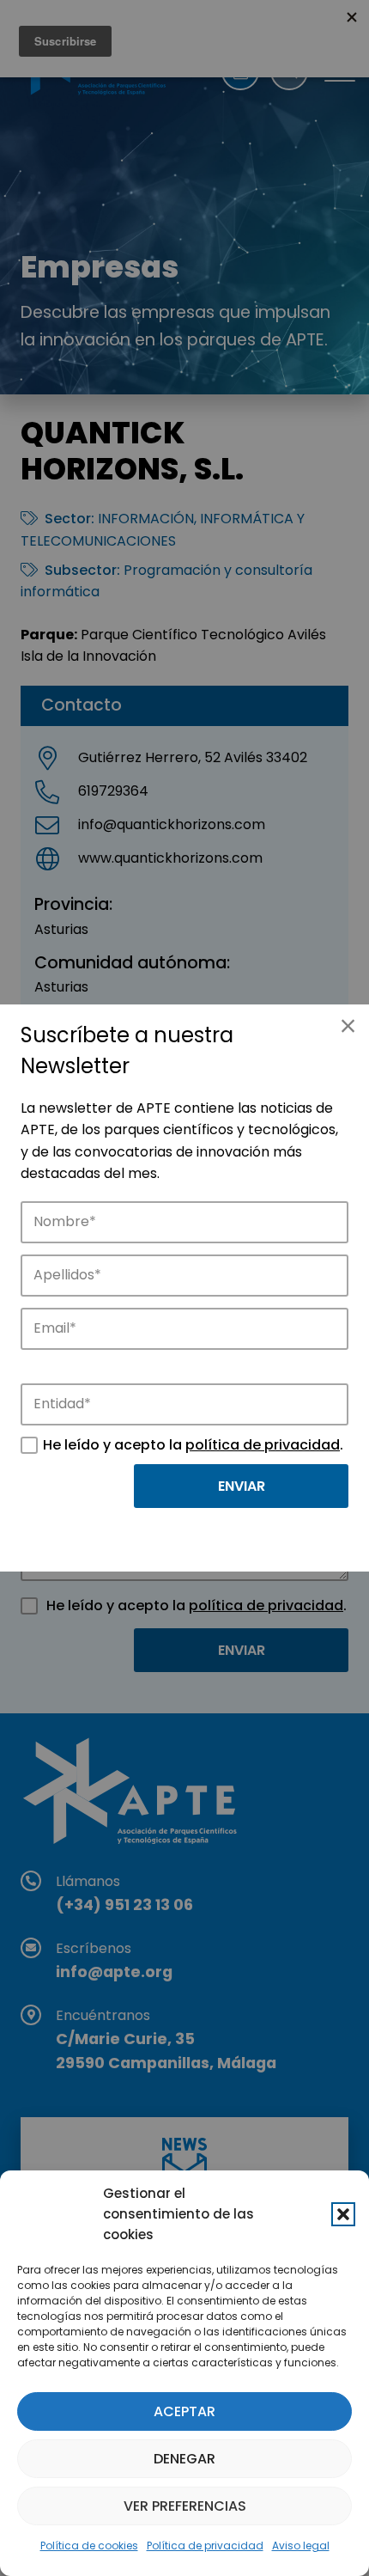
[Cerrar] (348, 1026)
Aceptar (184, 2411)
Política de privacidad (205, 2545)
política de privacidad (263, 1445)
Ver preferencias (185, 2506)
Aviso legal (301, 2545)
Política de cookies (89, 2545)
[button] (343, 2214)
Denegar (184, 2459)
